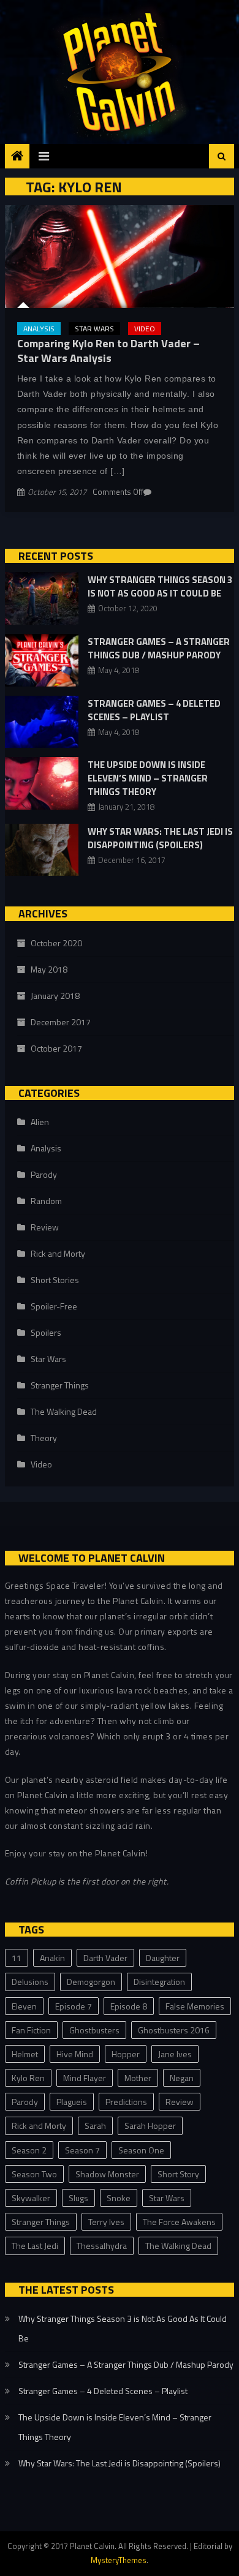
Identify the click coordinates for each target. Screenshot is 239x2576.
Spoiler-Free (54, 1306)
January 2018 (55, 996)
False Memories (195, 2006)
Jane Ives (175, 2054)
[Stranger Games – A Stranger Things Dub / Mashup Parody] (42, 660)
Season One (141, 2150)
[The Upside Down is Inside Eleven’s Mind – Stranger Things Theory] (42, 783)
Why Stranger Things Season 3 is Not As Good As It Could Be (160, 586)
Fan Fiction (31, 2030)
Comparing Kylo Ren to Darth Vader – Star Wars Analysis (108, 350)
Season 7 (82, 2150)
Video (145, 329)
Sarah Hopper (150, 2126)
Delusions (30, 1982)
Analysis (39, 329)
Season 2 (29, 2150)
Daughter (163, 1958)
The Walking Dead (64, 1411)
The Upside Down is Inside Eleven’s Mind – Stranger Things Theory (148, 778)
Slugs (78, 2198)
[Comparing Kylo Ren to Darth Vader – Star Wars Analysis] (120, 257)
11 (17, 1958)
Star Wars (94, 329)
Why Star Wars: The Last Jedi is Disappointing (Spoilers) (160, 838)
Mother (138, 2078)
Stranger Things (60, 1385)
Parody (44, 1174)
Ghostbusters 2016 (174, 2030)
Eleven (24, 2006)
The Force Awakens (179, 2222)
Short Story (178, 2174)
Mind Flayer (85, 2078)
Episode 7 (74, 2006)
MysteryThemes (119, 2560)
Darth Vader (105, 1958)
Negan (182, 2078)
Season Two (34, 2174)
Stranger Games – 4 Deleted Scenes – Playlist (154, 710)
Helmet (25, 2054)
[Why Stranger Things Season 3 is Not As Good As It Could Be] (42, 598)
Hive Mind (75, 2054)
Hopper (126, 2054)
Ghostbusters (94, 2030)
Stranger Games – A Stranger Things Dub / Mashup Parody (159, 648)
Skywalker (31, 2198)
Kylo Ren (28, 2078)
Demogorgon (91, 1982)
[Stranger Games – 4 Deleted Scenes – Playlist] (42, 722)
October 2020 (56, 943)
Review (45, 1227)
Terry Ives (106, 2222)
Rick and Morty (58, 1253)
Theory (44, 1438)
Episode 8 (129, 2006)
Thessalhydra (102, 2246)
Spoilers (46, 1332)
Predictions (126, 2102)
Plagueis (72, 2102)
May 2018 (49, 969)
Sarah (95, 2126)
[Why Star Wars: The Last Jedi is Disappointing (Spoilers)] (42, 850)
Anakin (52, 1958)
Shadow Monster (107, 2174)
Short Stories (55, 1280)
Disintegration (159, 1982)
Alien (40, 1122)
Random (46, 1201)
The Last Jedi (35, 2246)
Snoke (119, 2198)
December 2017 (61, 1022)
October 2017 (56, 1048)
